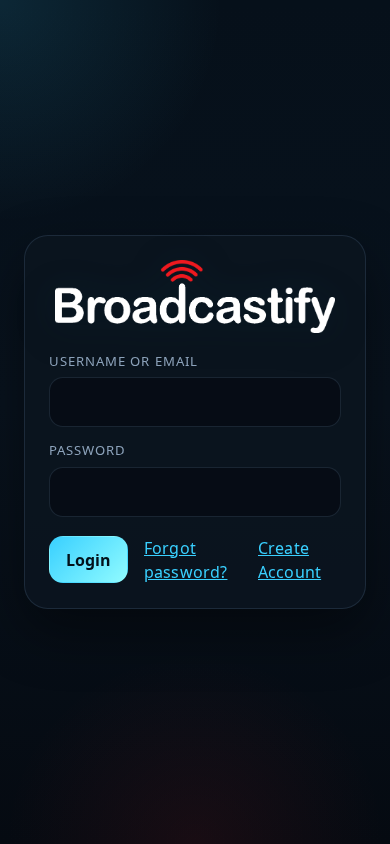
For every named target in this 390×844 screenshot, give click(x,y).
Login (88, 560)
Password (87, 450)
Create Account (289, 560)
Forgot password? (185, 560)
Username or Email (123, 361)
